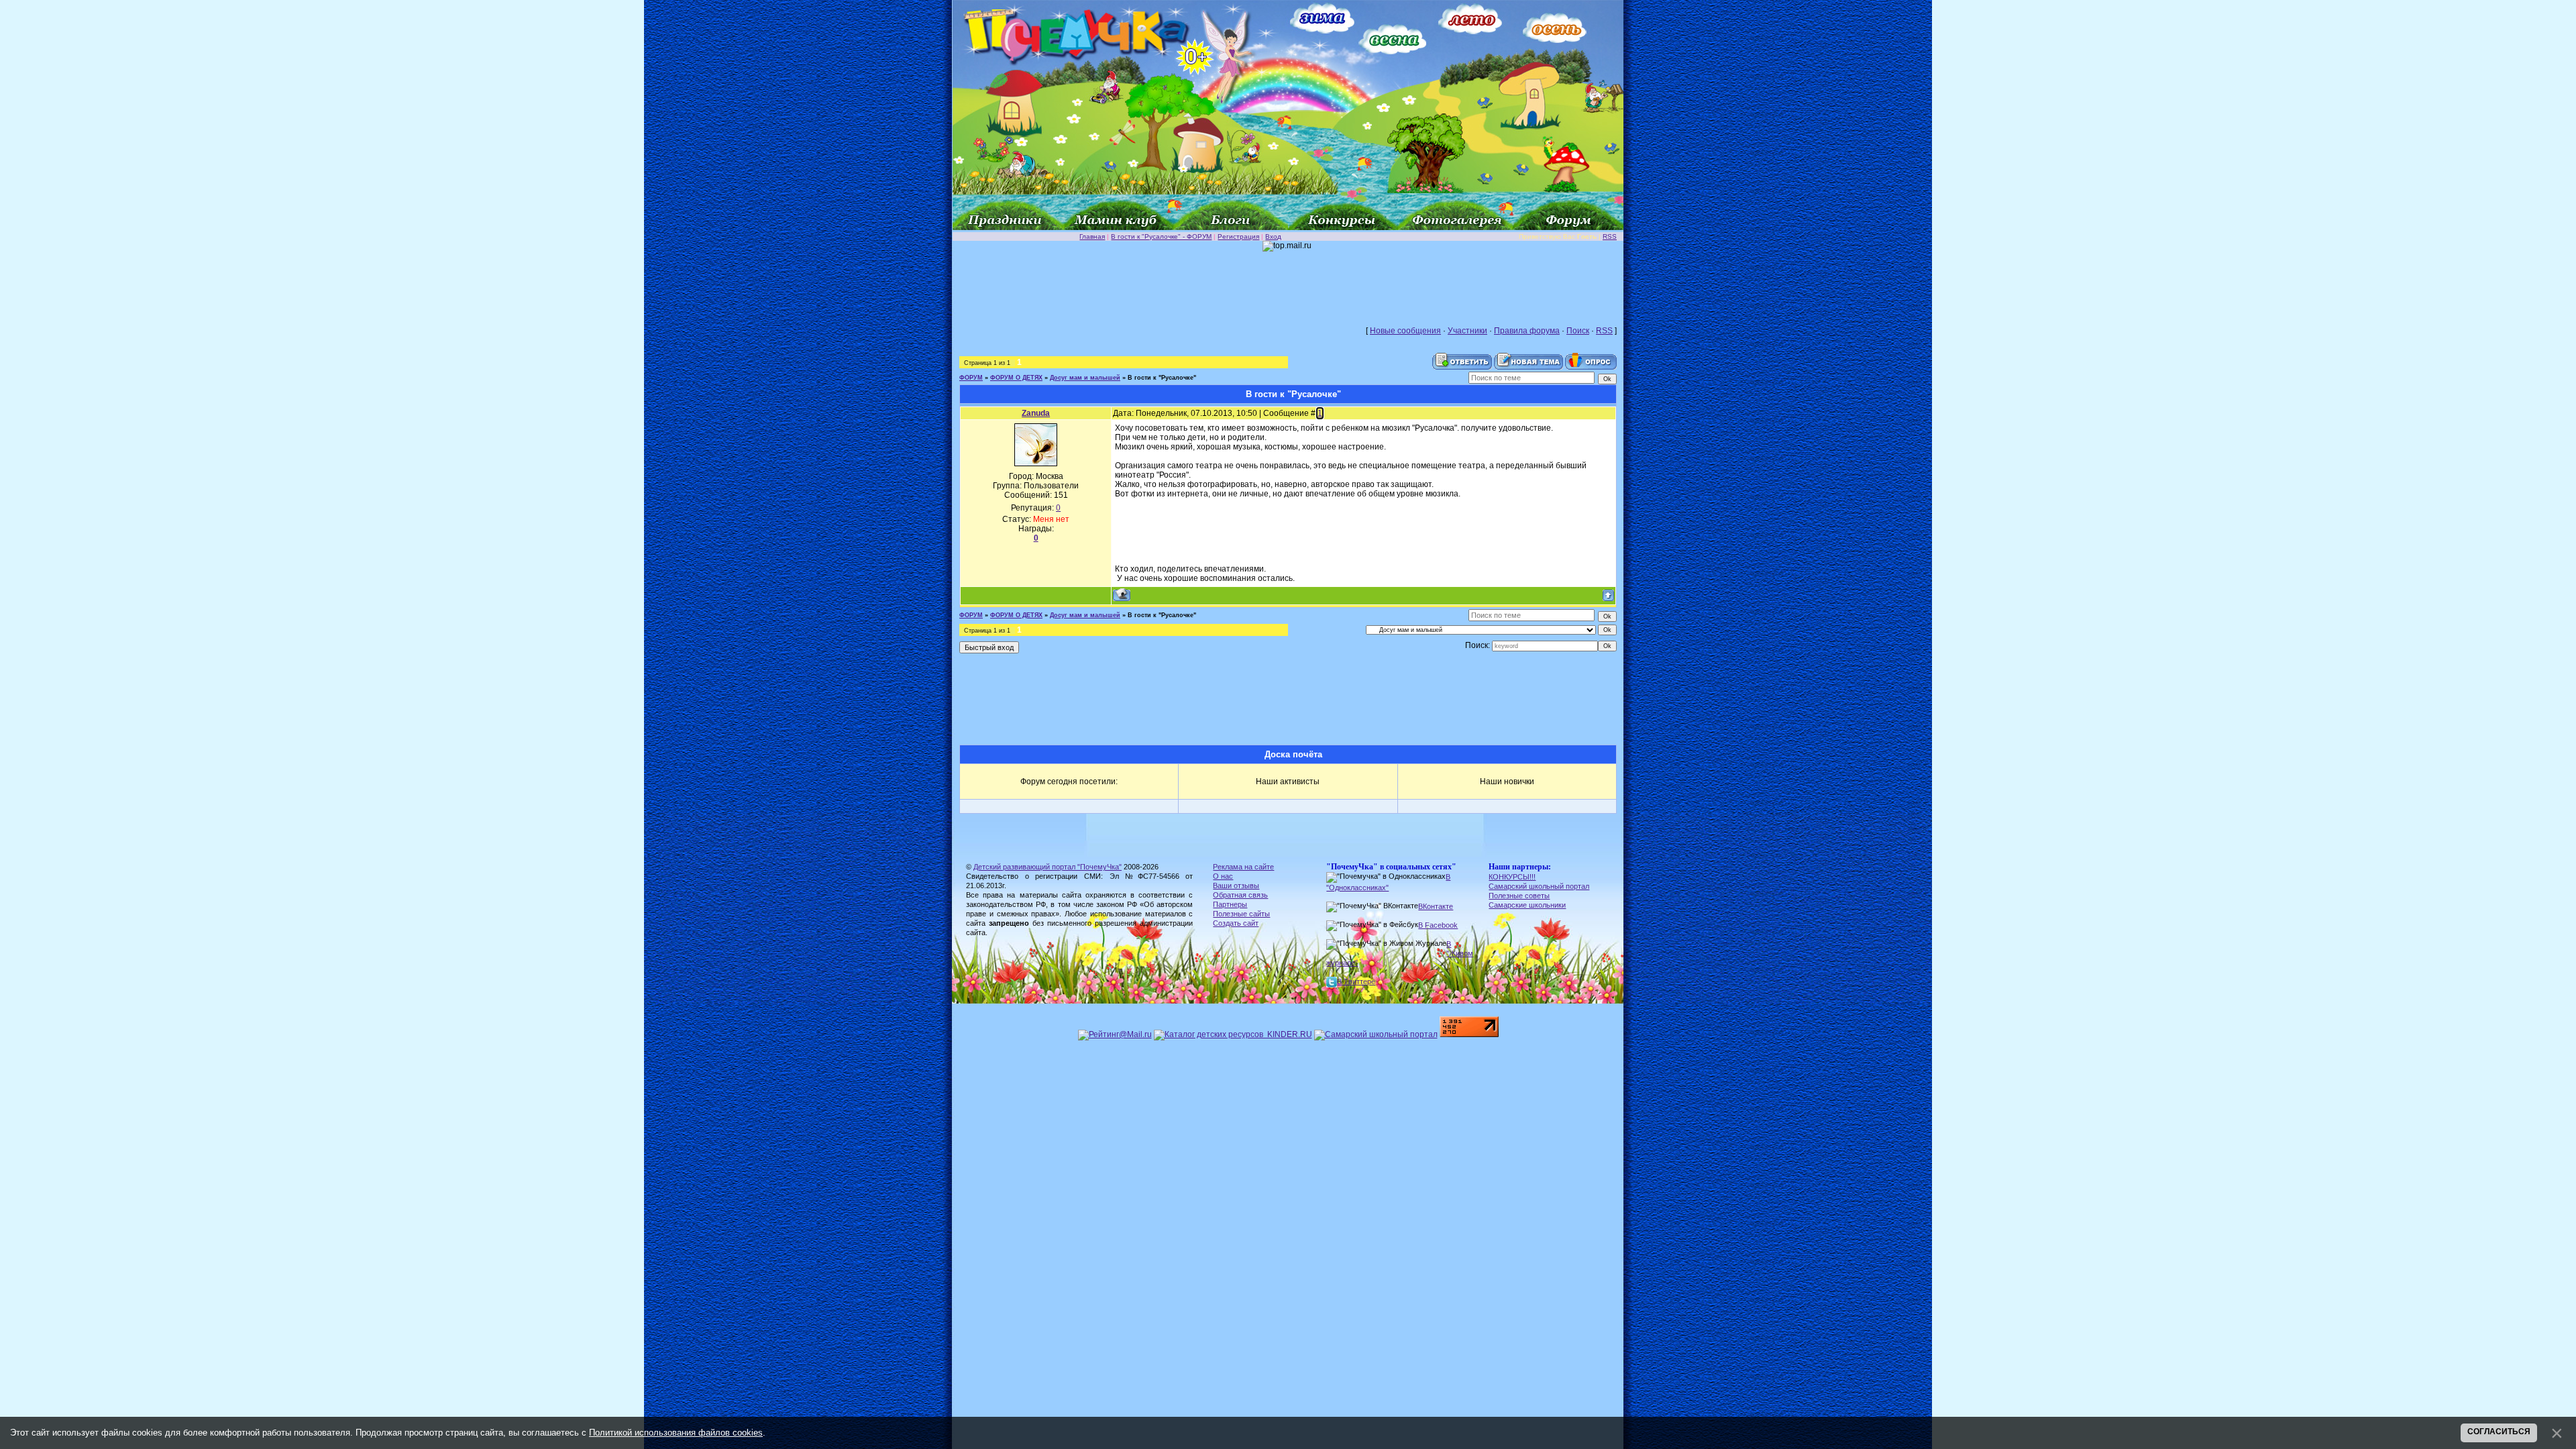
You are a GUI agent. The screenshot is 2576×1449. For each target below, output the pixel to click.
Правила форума (1527, 331)
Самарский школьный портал (1539, 886)
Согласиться (2499, 1432)
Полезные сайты (1241, 914)
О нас (1223, 876)
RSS (1610, 236)
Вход (1273, 236)
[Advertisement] (1288, 282)
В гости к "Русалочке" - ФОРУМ (1161, 236)
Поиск (1578, 331)
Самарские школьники (1527, 905)
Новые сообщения (1405, 331)
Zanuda (1036, 413)
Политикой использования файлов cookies (676, 1433)
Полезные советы (1519, 896)
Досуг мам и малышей (1085, 378)
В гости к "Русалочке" (1162, 378)
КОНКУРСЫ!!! (1512, 877)
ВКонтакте (1436, 906)
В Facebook (1438, 925)
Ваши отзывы (1236, 885)
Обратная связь (1240, 895)
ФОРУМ (971, 378)
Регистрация (1238, 236)
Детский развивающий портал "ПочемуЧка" (1048, 867)
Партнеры (1230, 904)
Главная (1092, 236)
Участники (1467, 331)
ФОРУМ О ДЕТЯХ (1016, 378)
